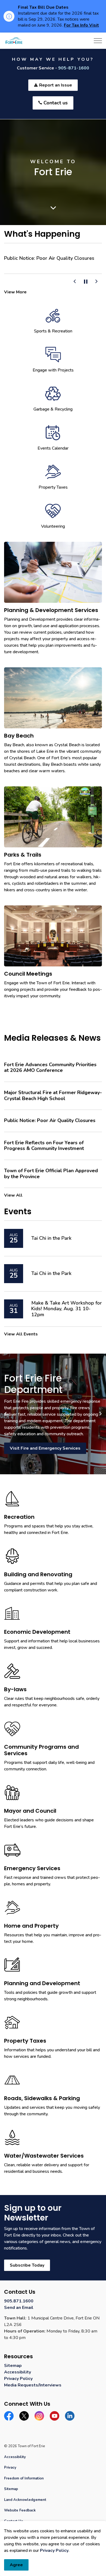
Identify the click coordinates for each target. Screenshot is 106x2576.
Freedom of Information (24, 2484)
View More (15, 297)
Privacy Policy (54, 2551)
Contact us (56, 103)
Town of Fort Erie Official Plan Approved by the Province (51, 1179)
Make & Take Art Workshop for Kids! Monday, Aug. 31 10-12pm (67, 1314)
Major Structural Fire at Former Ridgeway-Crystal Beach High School (53, 1101)
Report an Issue (56, 85)
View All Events (21, 1340)
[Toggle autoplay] (86, 287)
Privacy (10, 2473)
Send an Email (19, 2313)
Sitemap (13, 2371)
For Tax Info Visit (81, 25)
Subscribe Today (27, 2271)
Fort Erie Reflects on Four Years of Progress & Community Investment (44, 1151)
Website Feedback (20, 2516)
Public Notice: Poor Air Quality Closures (48, 258)
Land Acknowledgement (25, 2505)
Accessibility (18, 2378)
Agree (16, 2565)
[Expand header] (98, 41)
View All (13, 1201)
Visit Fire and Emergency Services (45, 1454)
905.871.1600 (19, 2306)
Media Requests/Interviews (33, 2391)
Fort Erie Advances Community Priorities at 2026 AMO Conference (50, 1073)
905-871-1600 (74, 68)
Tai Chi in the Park (51, 1244)
